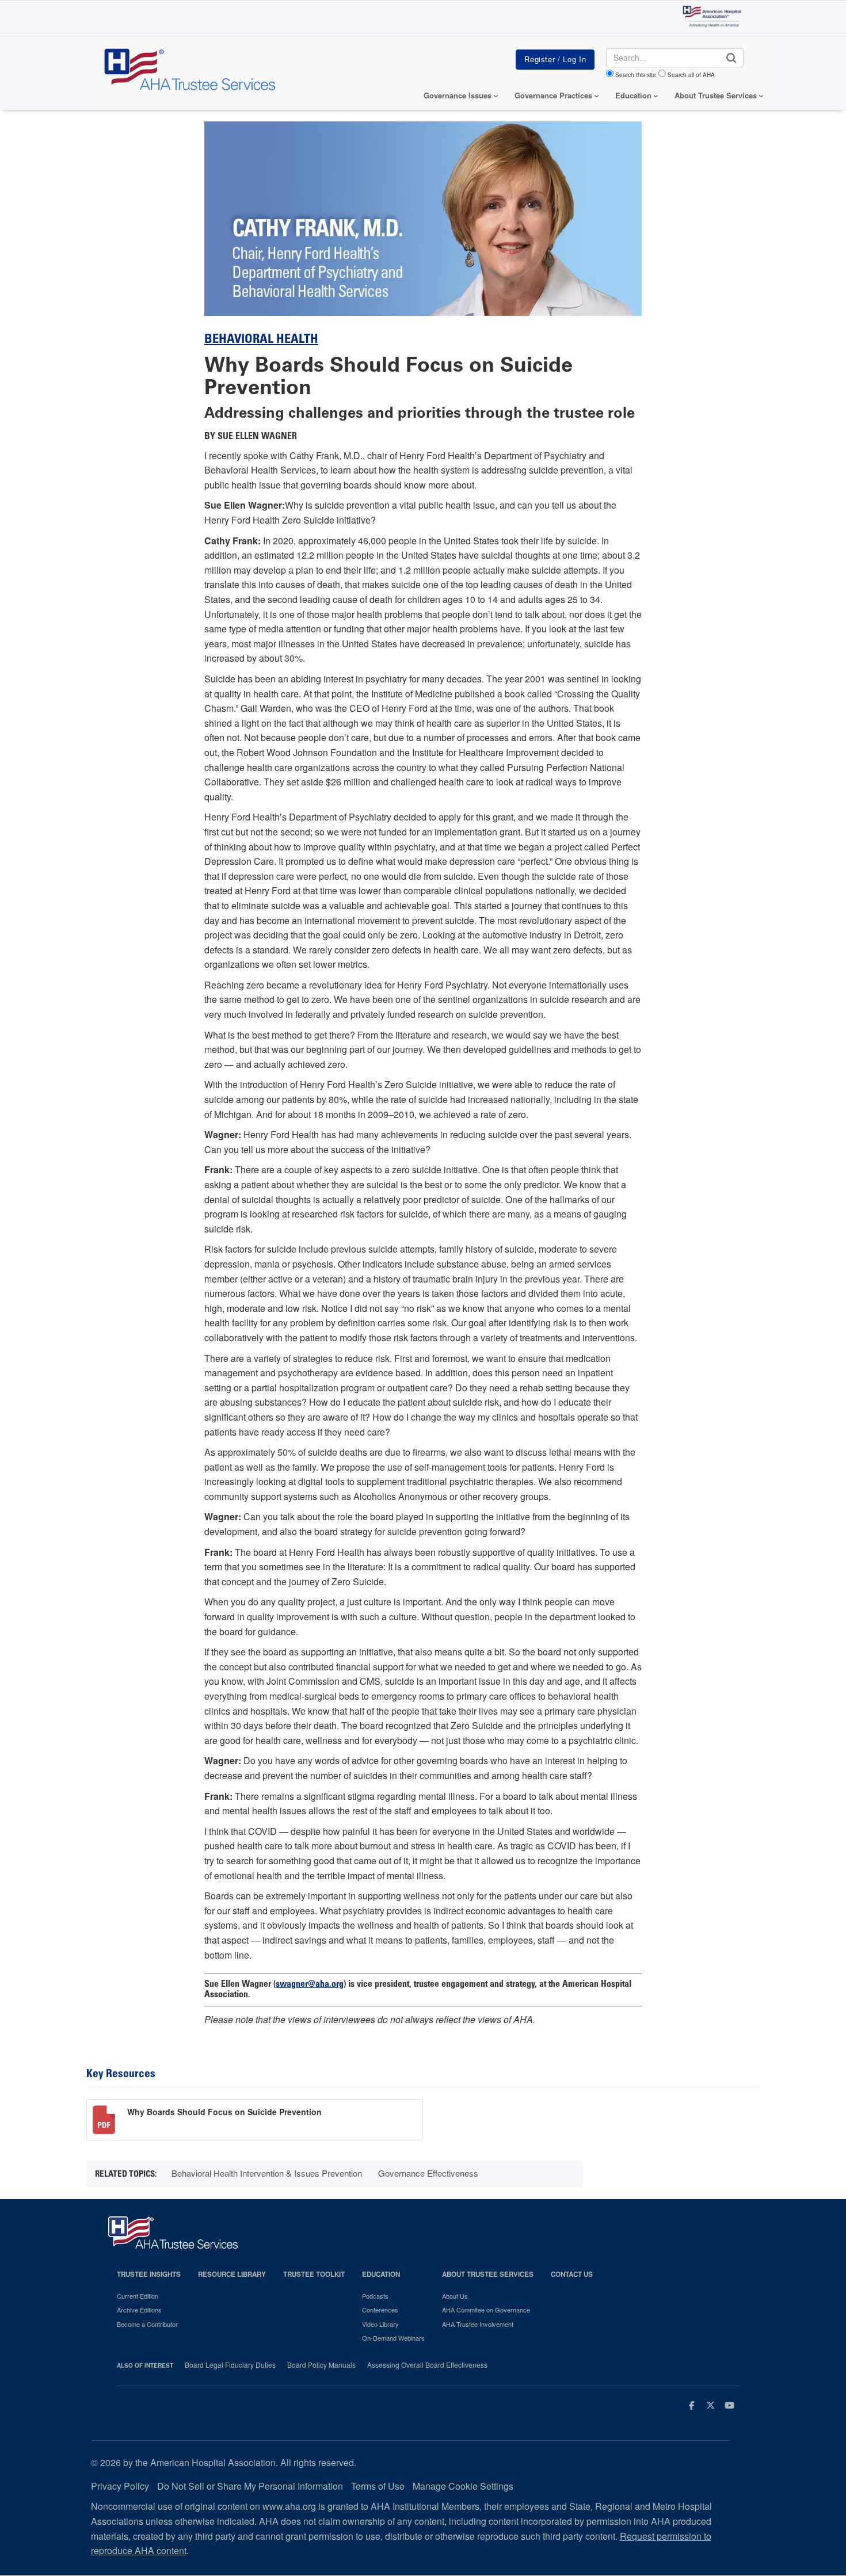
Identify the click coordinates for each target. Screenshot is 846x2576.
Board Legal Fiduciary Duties (230, 2365)
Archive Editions (139, 2310)
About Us (455, 2296)
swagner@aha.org (310, 1985)
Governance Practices (553, 95)
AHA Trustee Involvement (478, 2324)
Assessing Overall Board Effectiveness (427, 2365)
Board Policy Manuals (321, 2365)
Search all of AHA (691, 75)
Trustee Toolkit (314, 2274)
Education (381, 2274)
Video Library (380, 2324)
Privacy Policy (120, 2486)
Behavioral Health (261, 340)
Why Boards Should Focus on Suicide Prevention (224, 2112)
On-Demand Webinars (393, 2338)
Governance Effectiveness (428, 2173)
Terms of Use (378, 2486)
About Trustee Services (716, 95)
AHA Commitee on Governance (486, 2310)
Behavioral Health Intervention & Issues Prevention (267, 2173)
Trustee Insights (149, 2274)
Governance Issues (458, 95)
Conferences (380, 2310)
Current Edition (138, 2296)
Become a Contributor (147, 2324)
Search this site (636, 75)
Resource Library (232, 2274)
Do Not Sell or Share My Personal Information (250, 2486)
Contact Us (572, 2274)
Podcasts (375, 2296)
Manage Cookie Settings (463, 2486)
